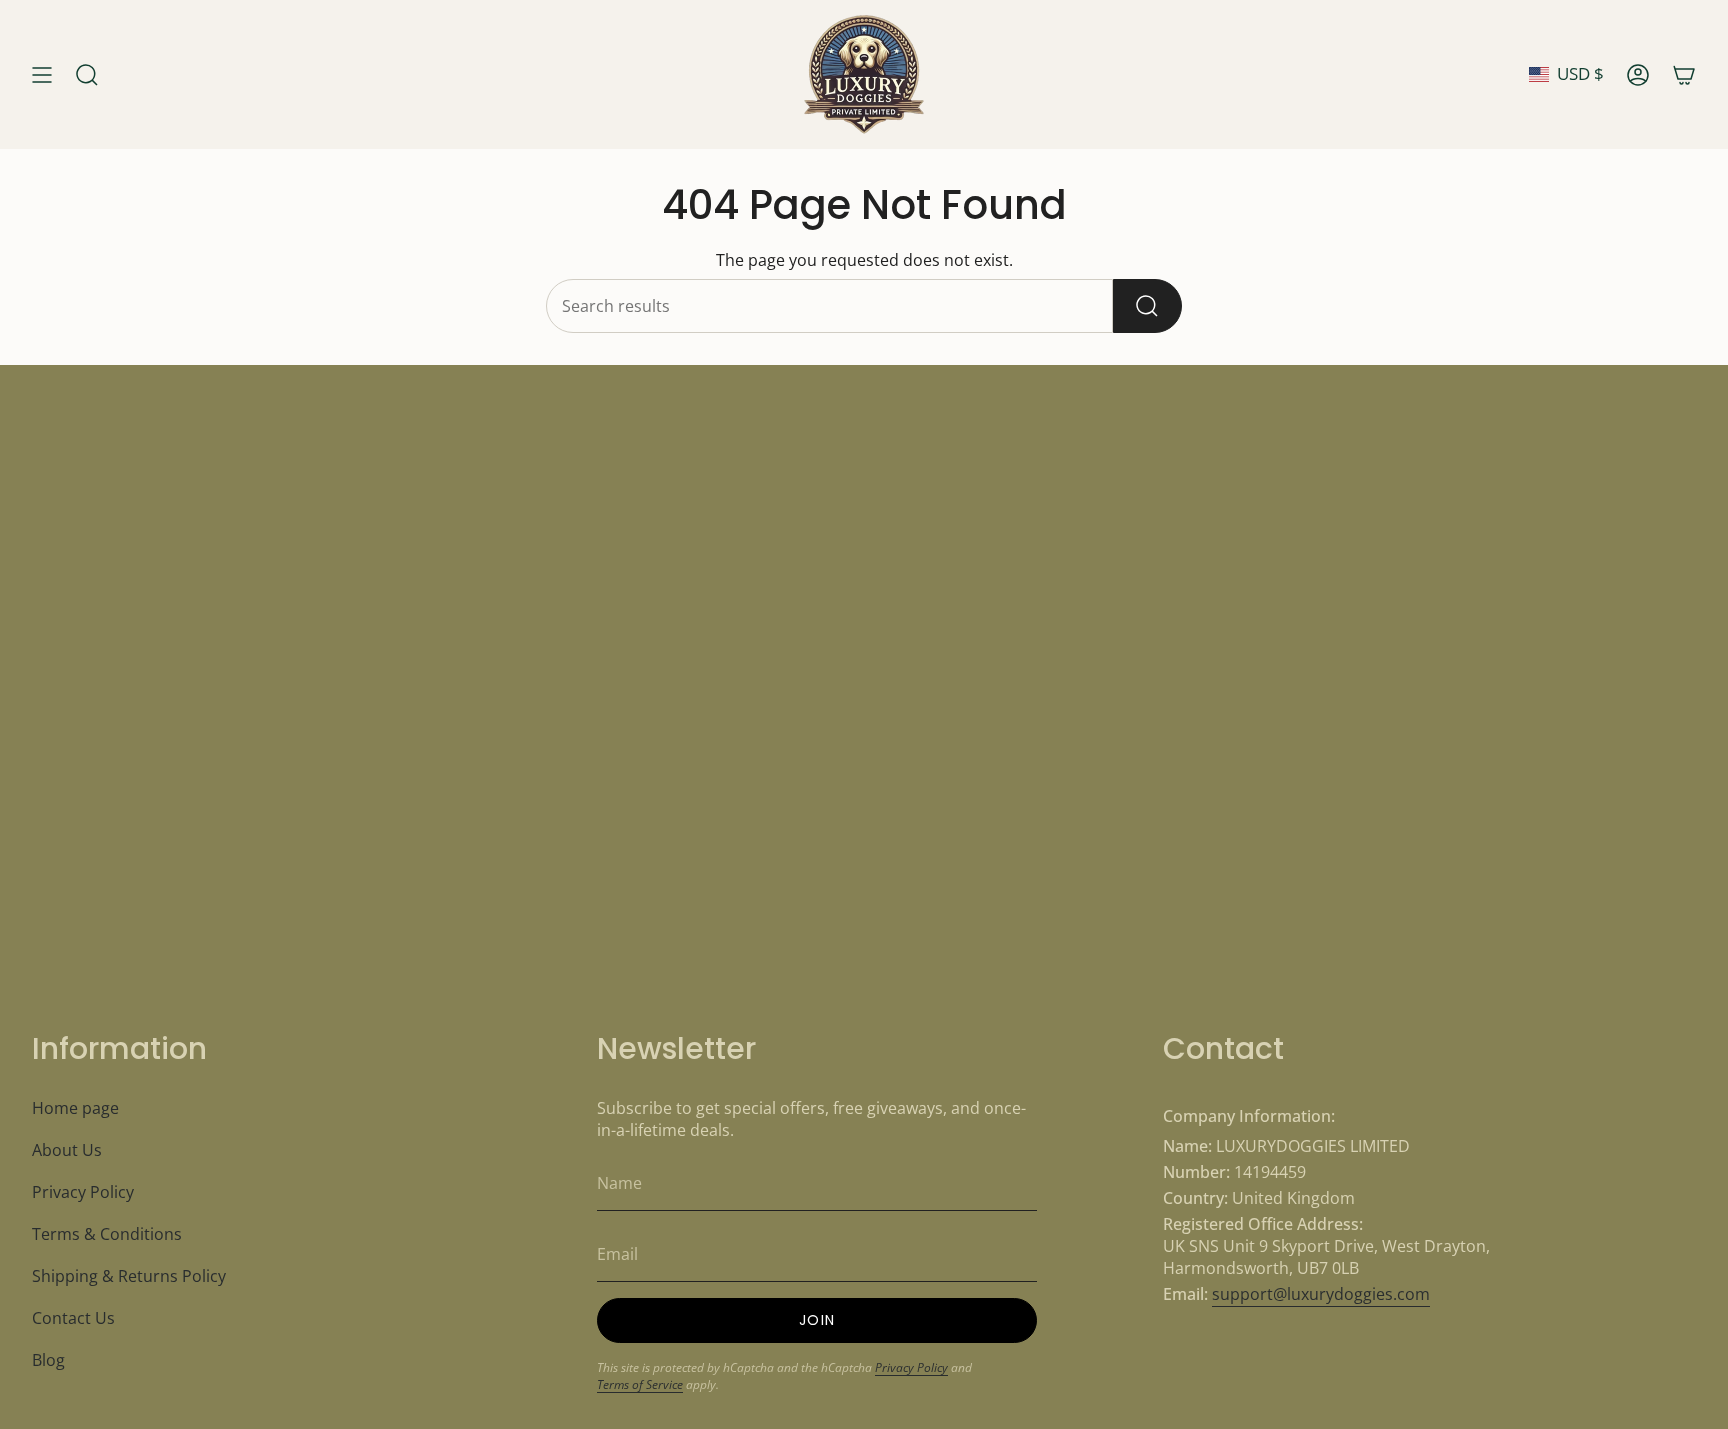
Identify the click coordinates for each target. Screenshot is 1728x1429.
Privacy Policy (83, 1192)
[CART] (1684, 74)
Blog (48, 1360)
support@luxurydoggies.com (1321, 1294)
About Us (67, 1150)
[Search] (1147, 306)
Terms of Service (640, 1384)
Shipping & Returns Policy (129, 1276)
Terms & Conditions (107, 1234)
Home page (75, 1108)
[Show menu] (42, 74)
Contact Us (73, 1318)
